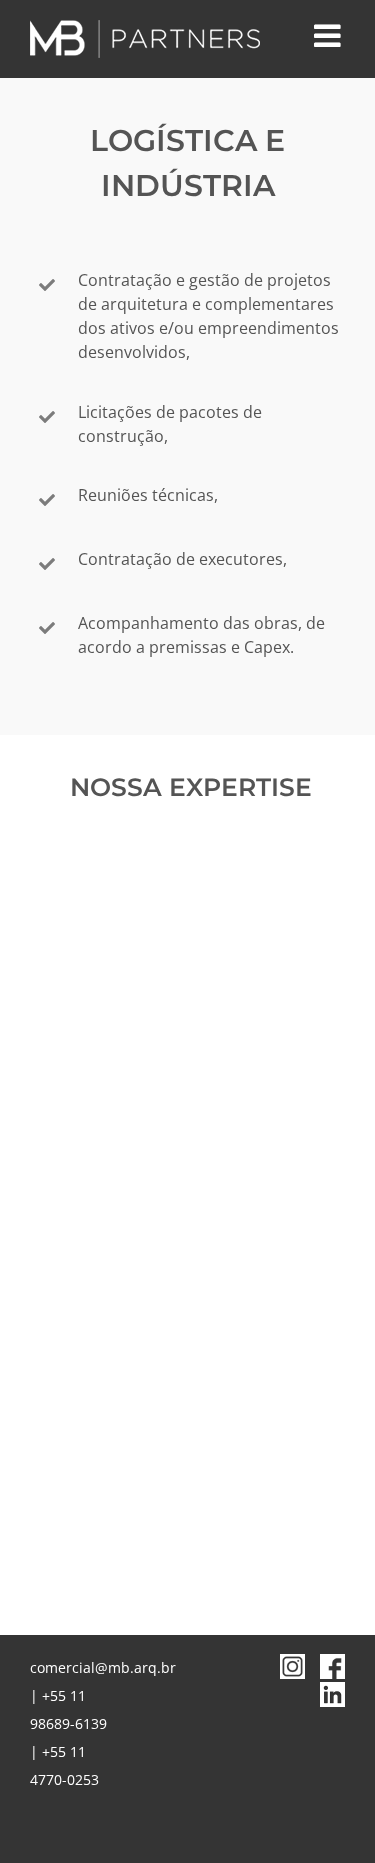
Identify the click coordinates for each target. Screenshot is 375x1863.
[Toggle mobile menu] (329, 35)
